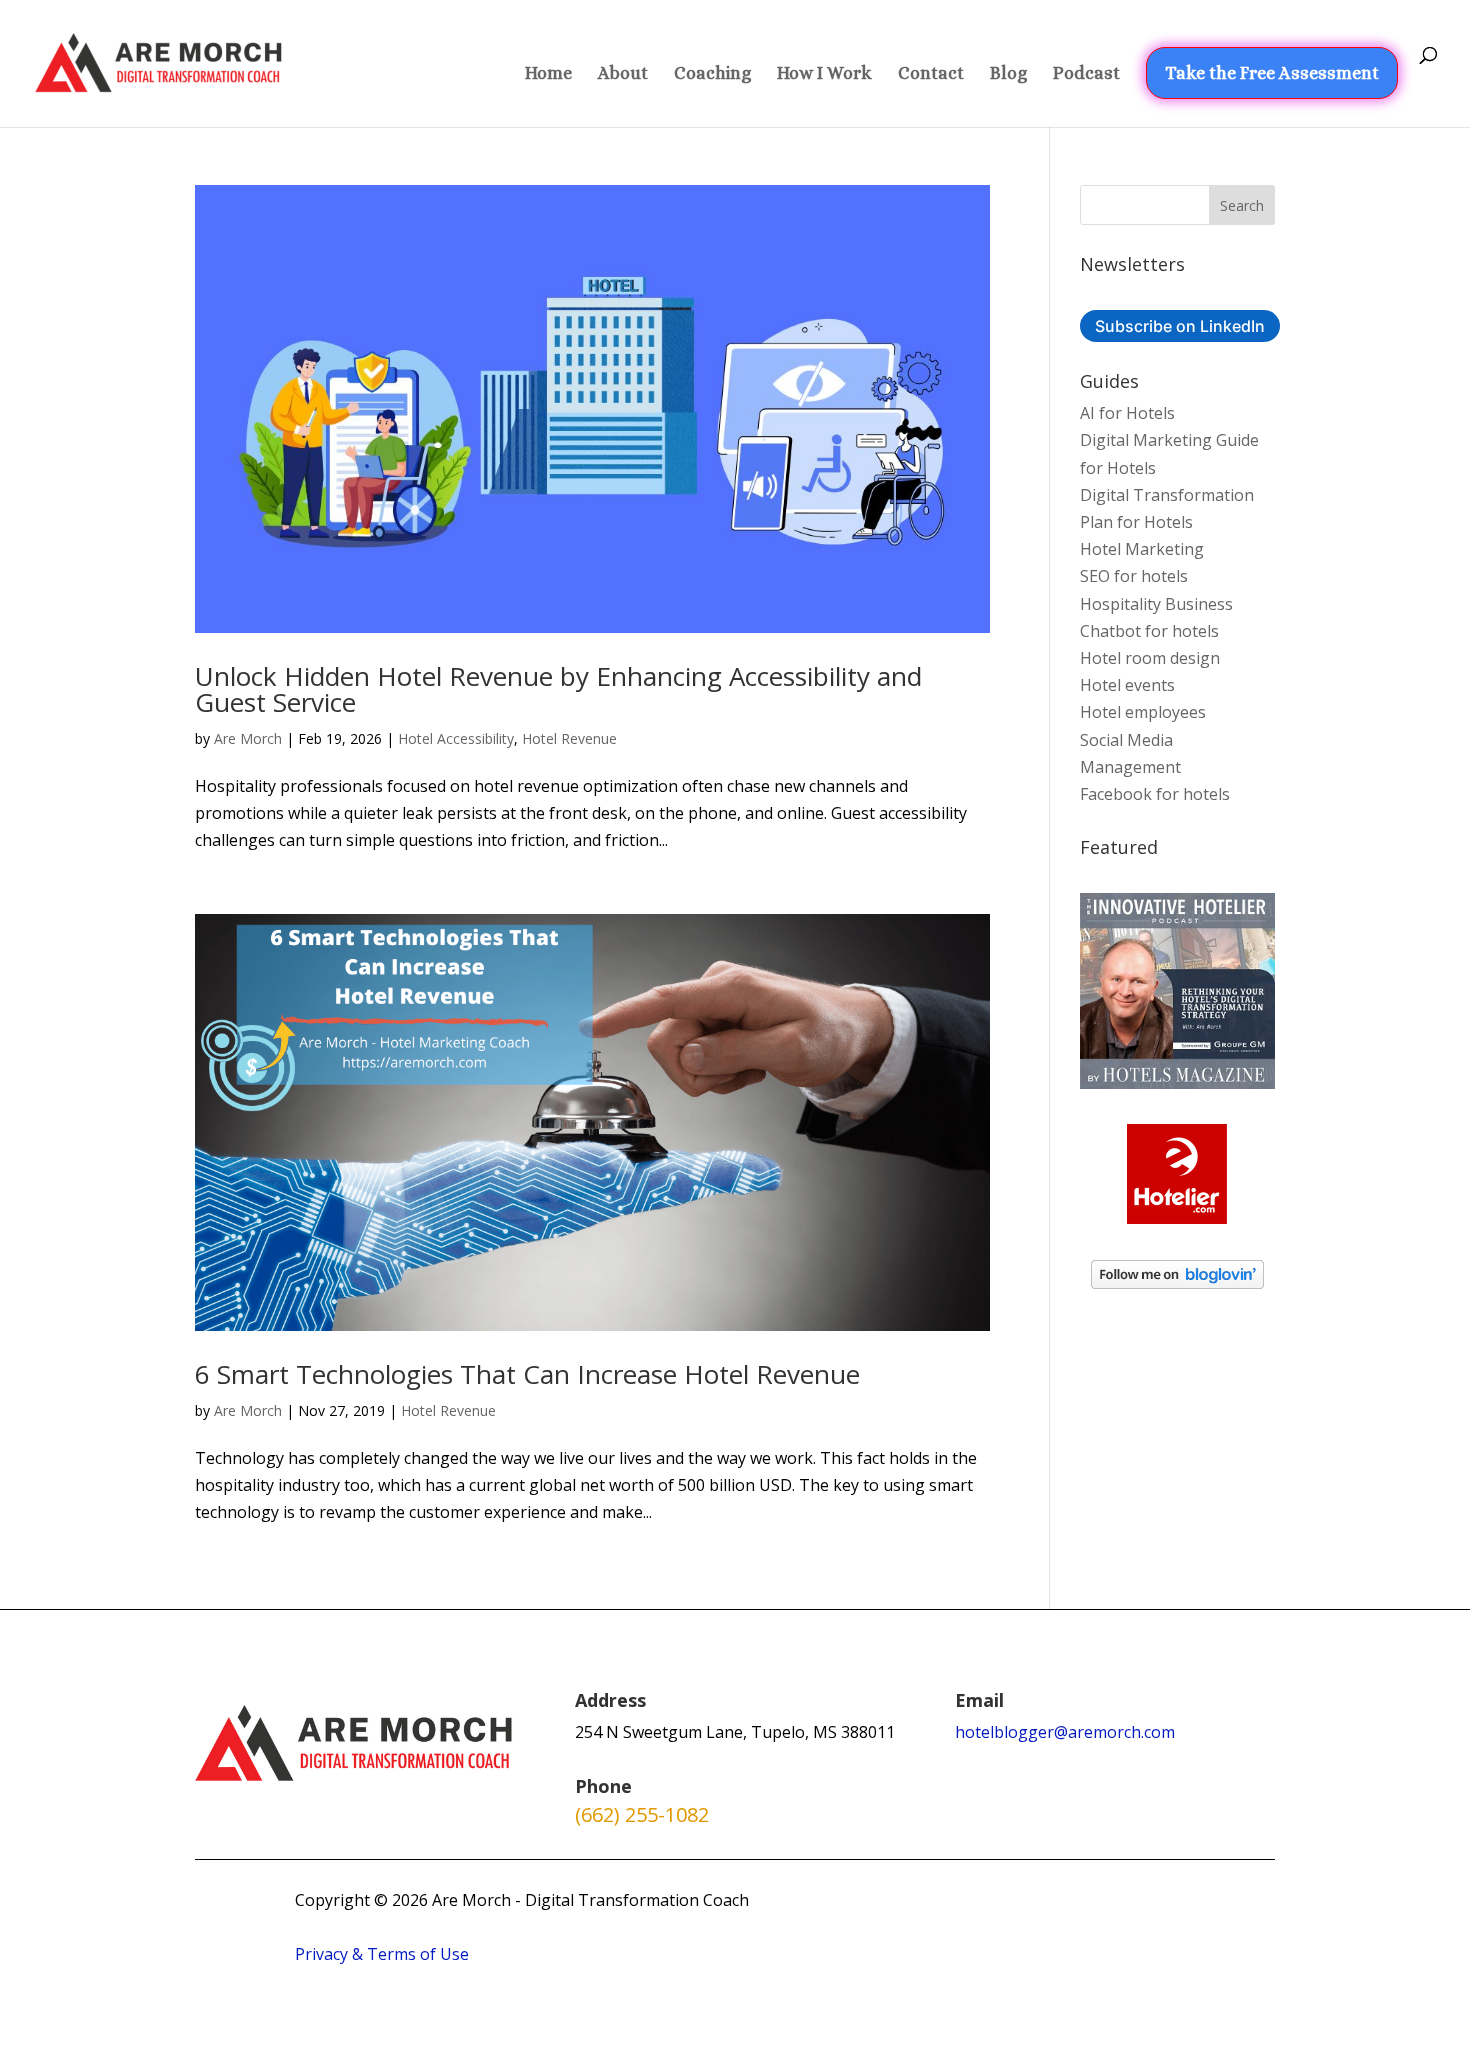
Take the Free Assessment (1272, 73)
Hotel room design (1150, 658)
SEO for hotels (1134, 576)
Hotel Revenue (569, 738)
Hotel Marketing (1142, 549)
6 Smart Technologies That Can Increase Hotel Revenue (527, 1374)
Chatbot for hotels (1149, 631)
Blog (1008, 74)
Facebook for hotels (1155, 794)
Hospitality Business (1156, 604)
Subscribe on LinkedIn (1180, 326)
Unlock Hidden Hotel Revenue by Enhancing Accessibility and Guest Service (558, 689)
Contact (931, 74)
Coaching (712, 74)
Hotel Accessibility (456, 738)
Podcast (1086, 74)
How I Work (824, 74)
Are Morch (248, 738)
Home (548, 74)
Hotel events (1127, 685)
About (623, 74)
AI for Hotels (1127, 413)
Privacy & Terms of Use (382, 1954)
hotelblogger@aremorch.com (1065, 1732)
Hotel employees (1143, 712)
